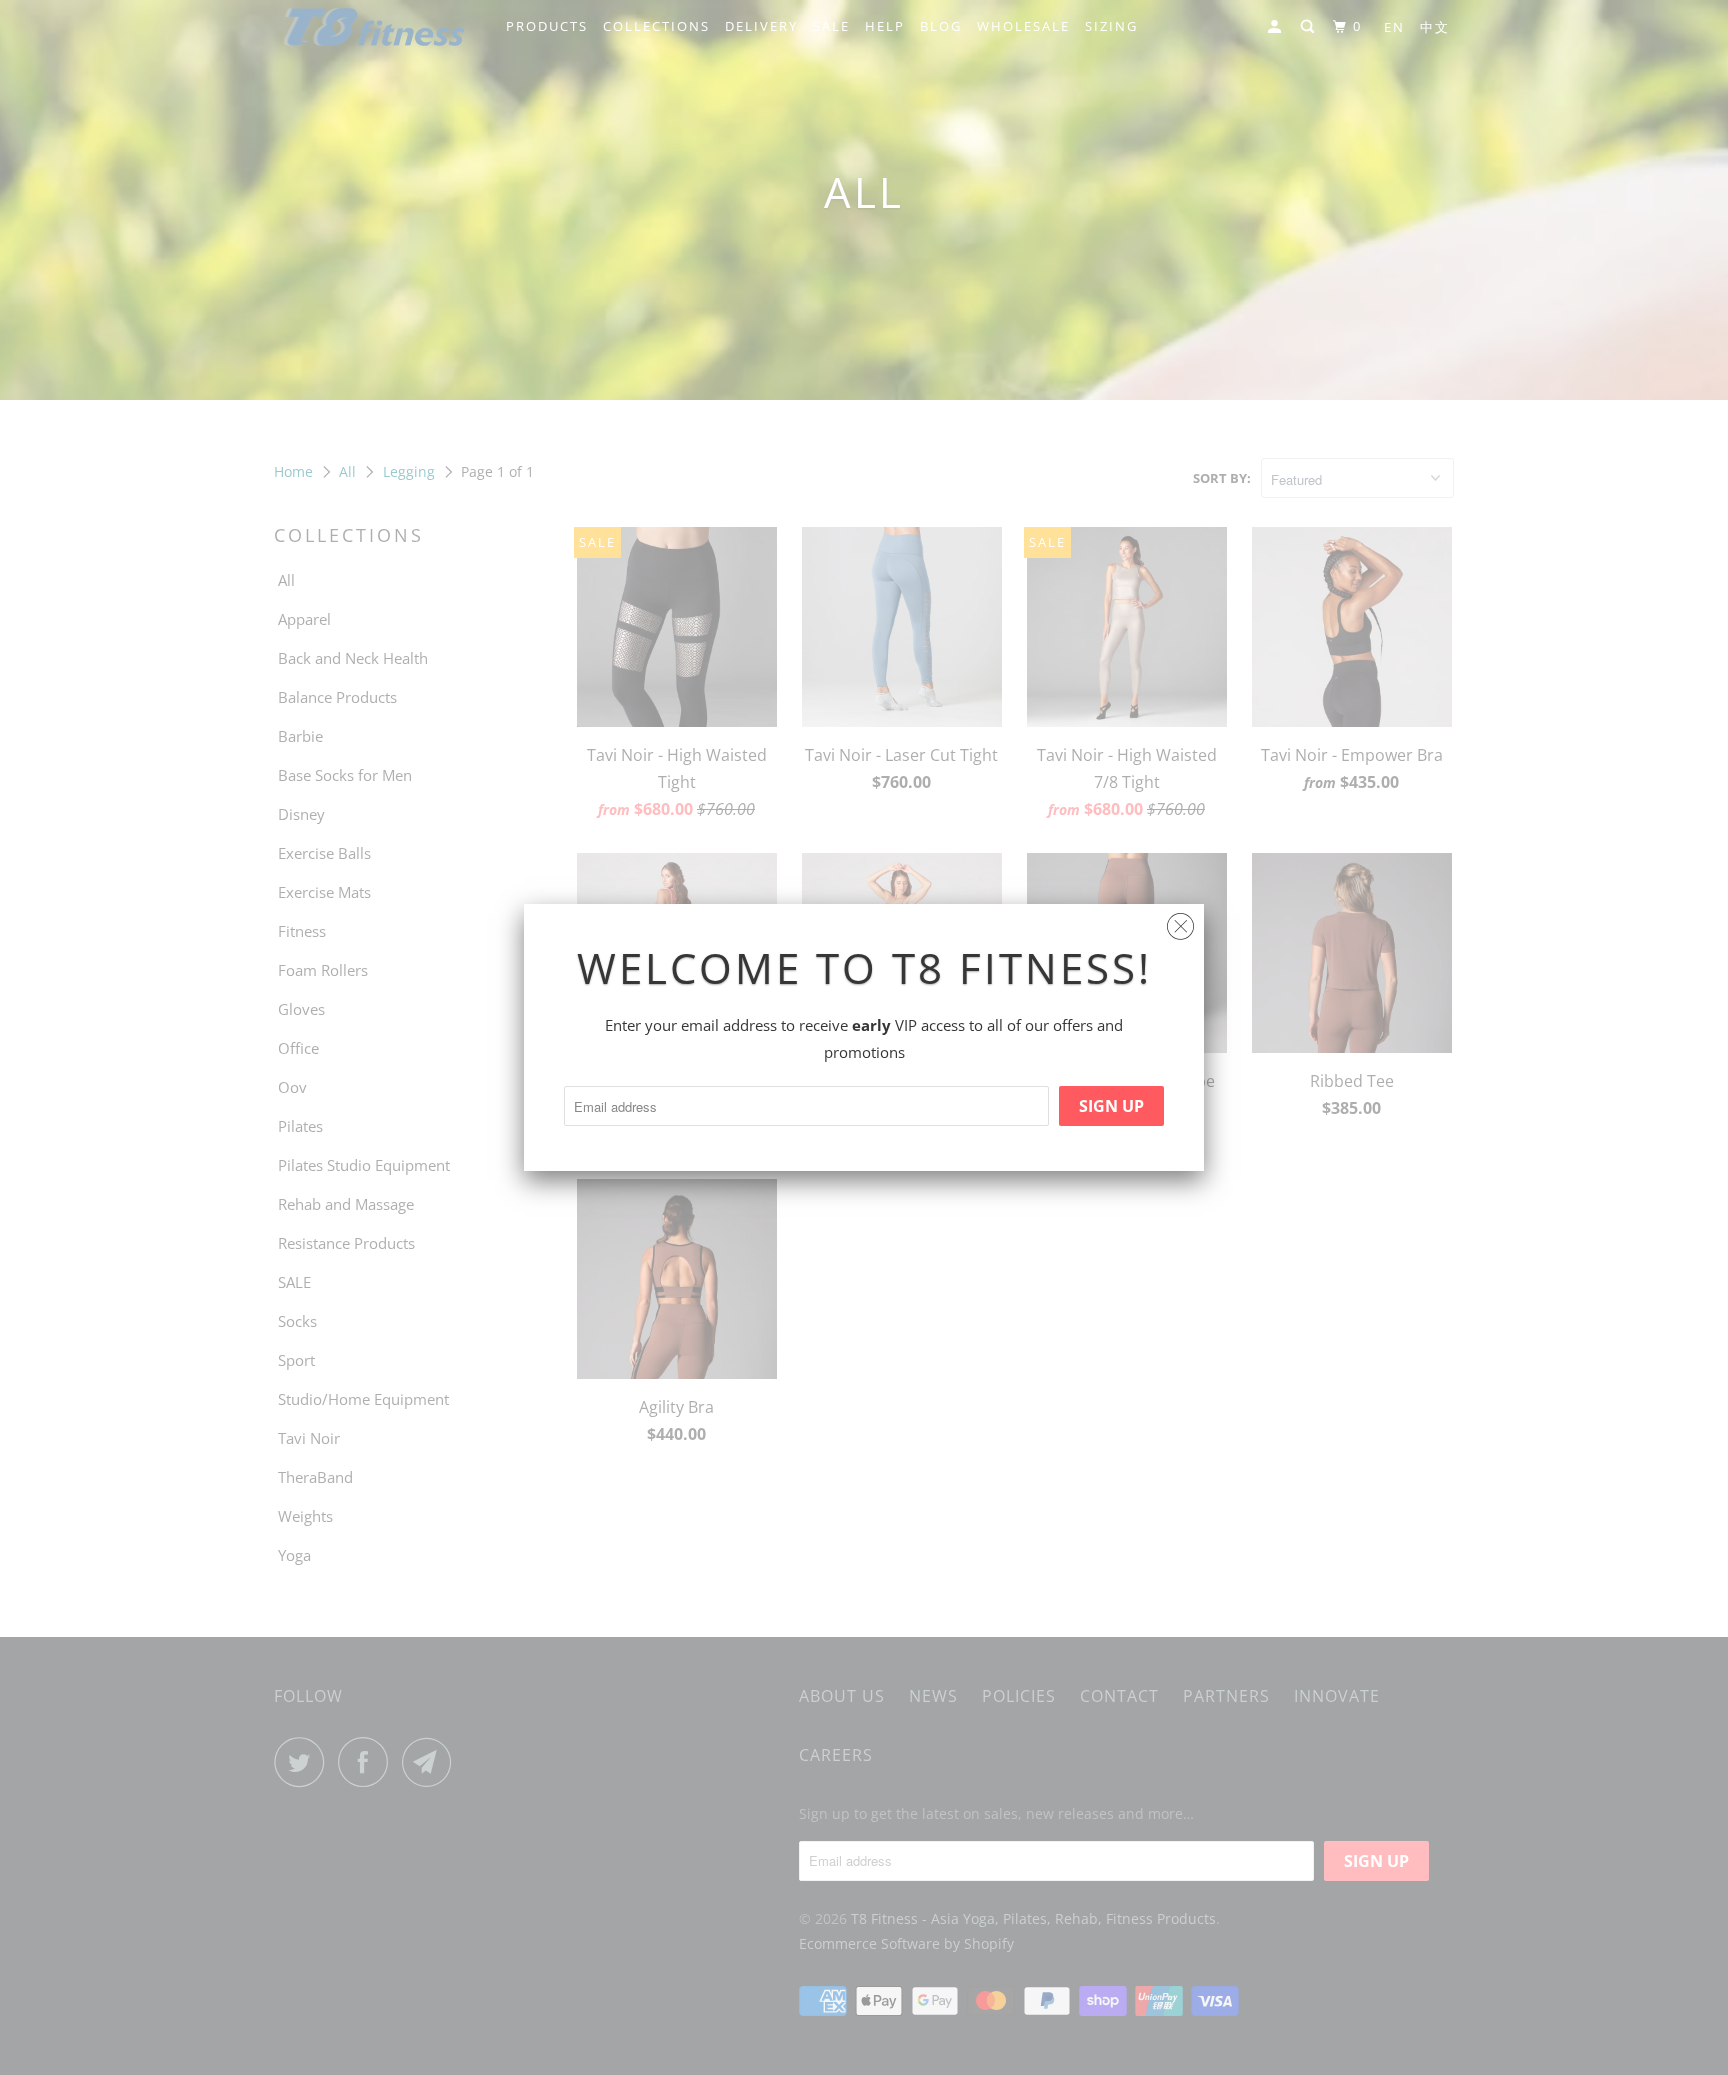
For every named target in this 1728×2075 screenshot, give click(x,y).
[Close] (1180, 921)
